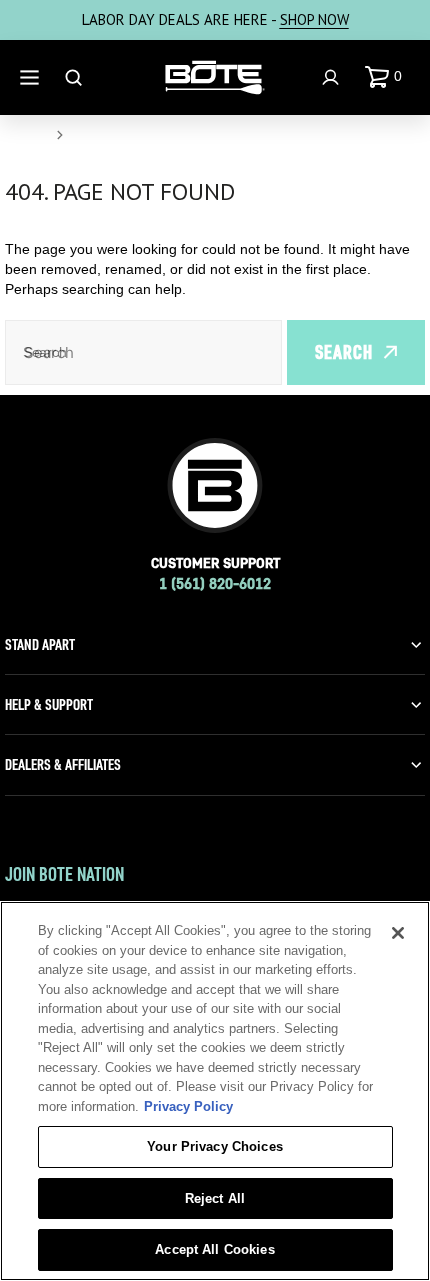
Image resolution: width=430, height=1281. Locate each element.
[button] (387, 77)
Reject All (215, 1198)
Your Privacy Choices (215, 1146)
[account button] (333, 77)
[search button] (76, 77)
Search (344, 352)
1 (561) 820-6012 (215, 583)
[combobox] (143, 352)
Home (26, 135)
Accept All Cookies (214, 1249)
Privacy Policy (188, 1106)
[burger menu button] (32, 77)
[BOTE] (215, 78)
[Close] (398, 933)
